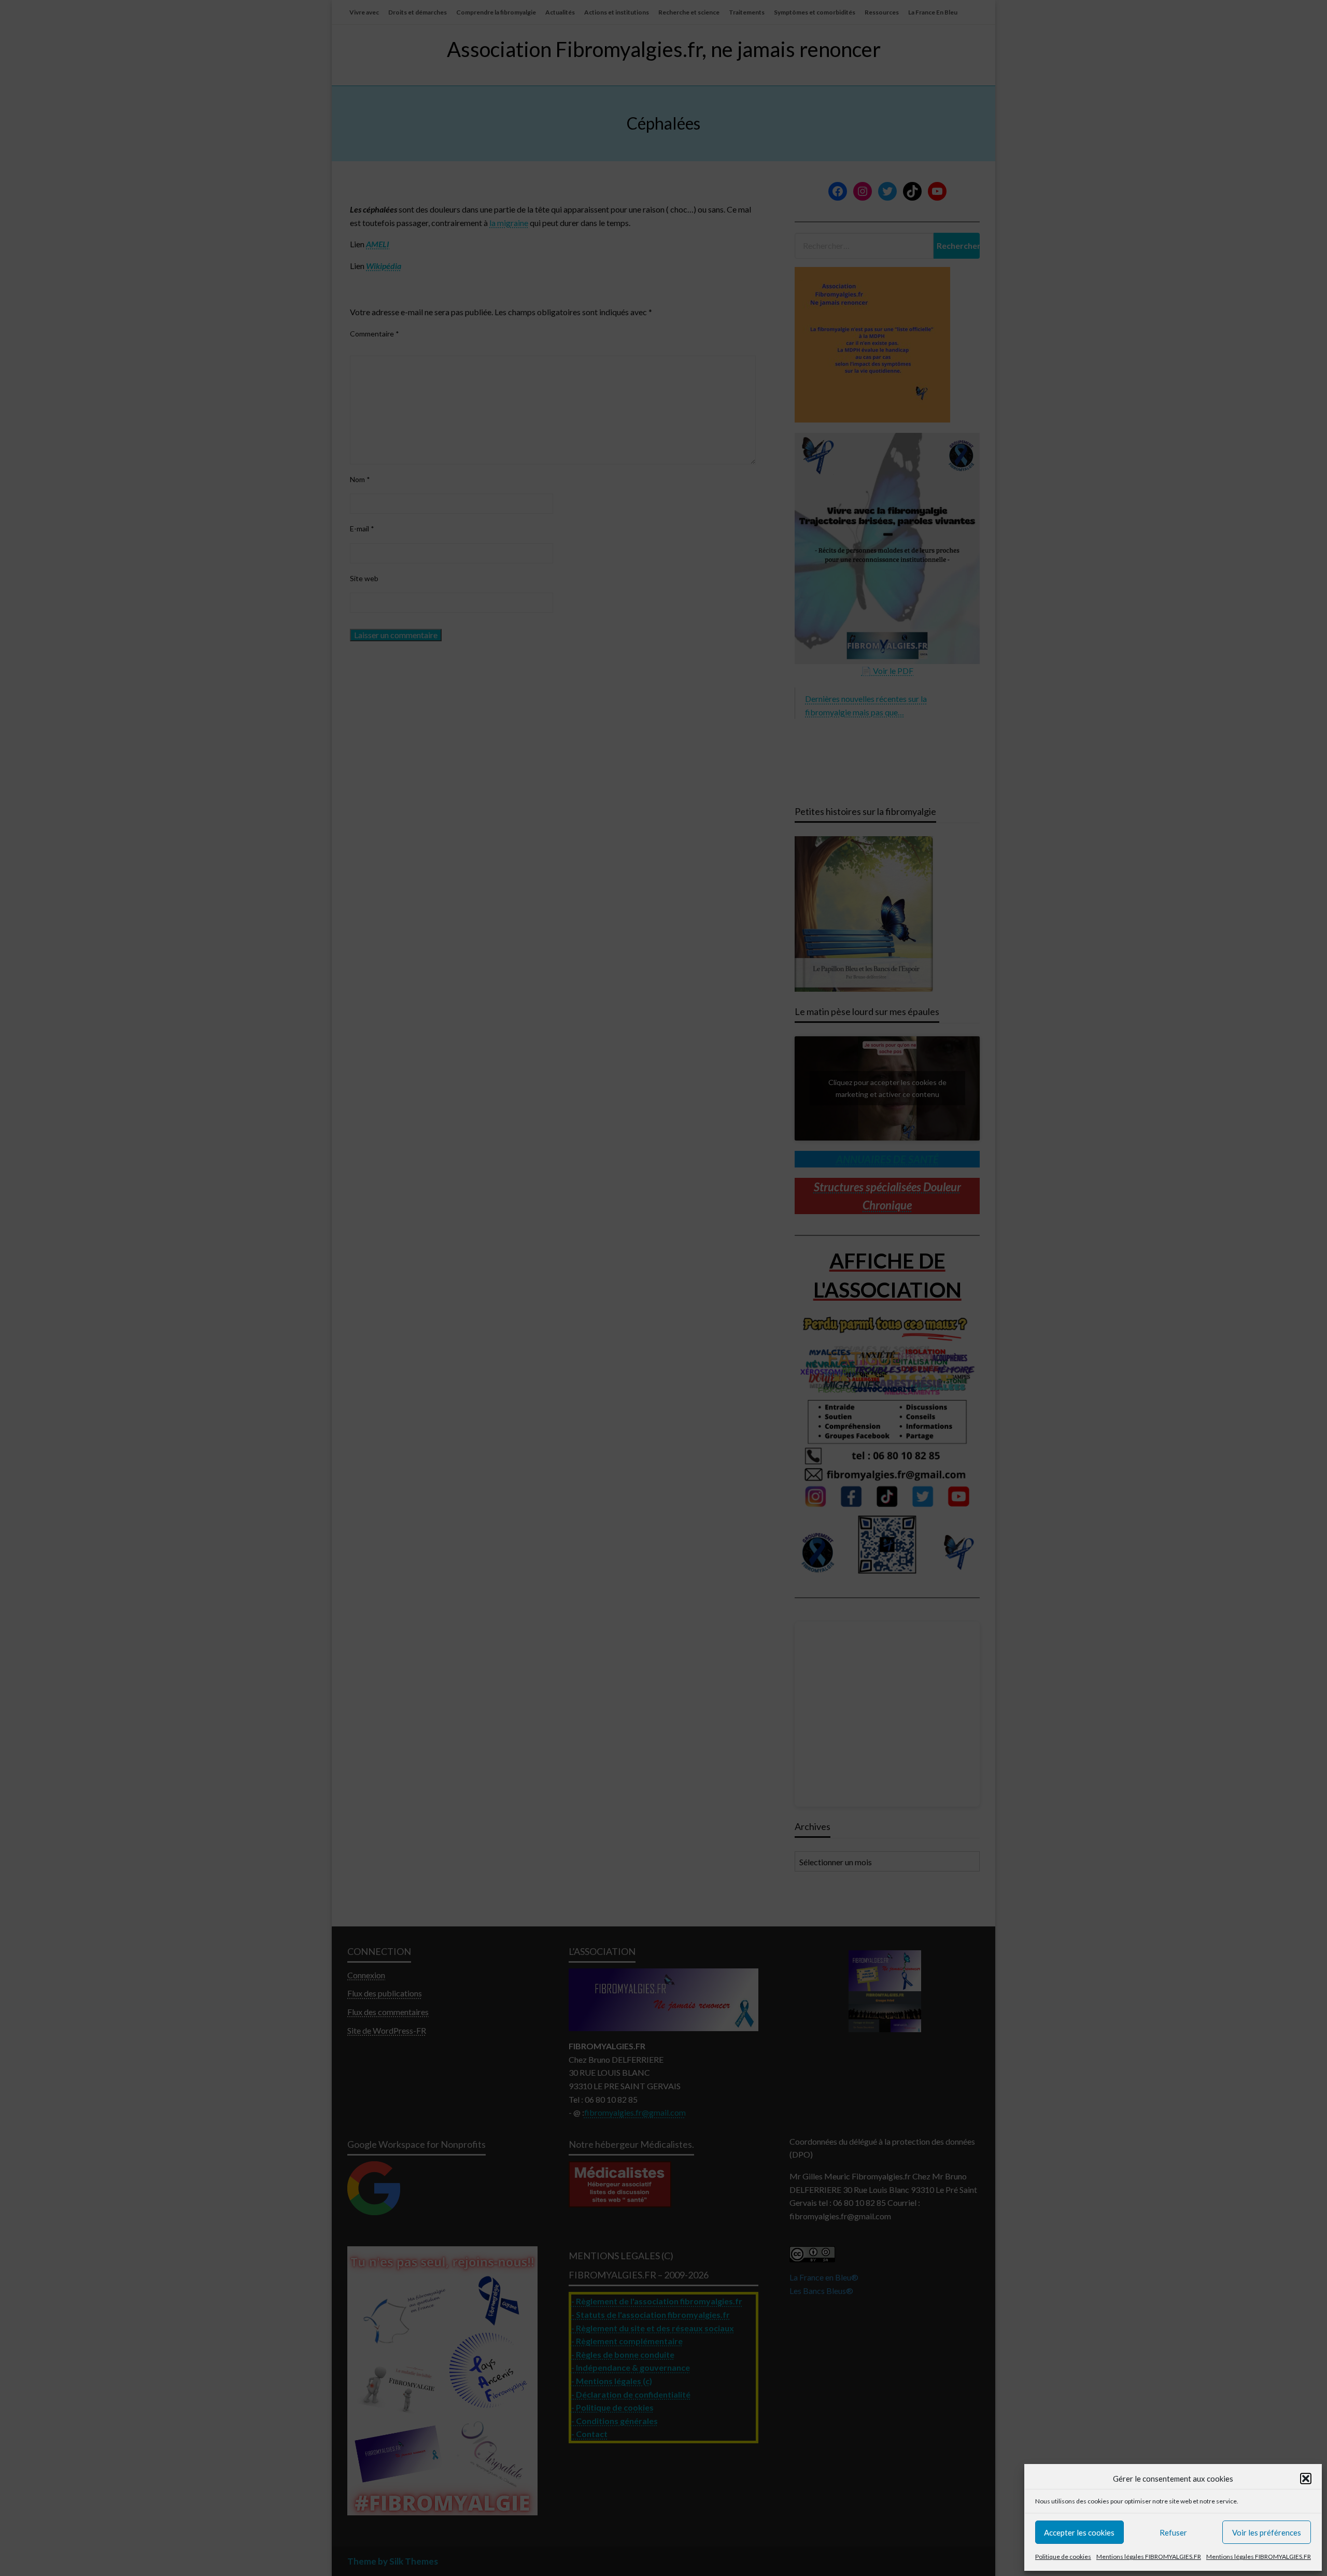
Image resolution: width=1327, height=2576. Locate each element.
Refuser (1173, 2532)
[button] (1306, 2479)
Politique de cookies (1063, 2557)
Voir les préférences (1267, 2532)
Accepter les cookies (1079, 2532)
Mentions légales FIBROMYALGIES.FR (1149, 2557)
